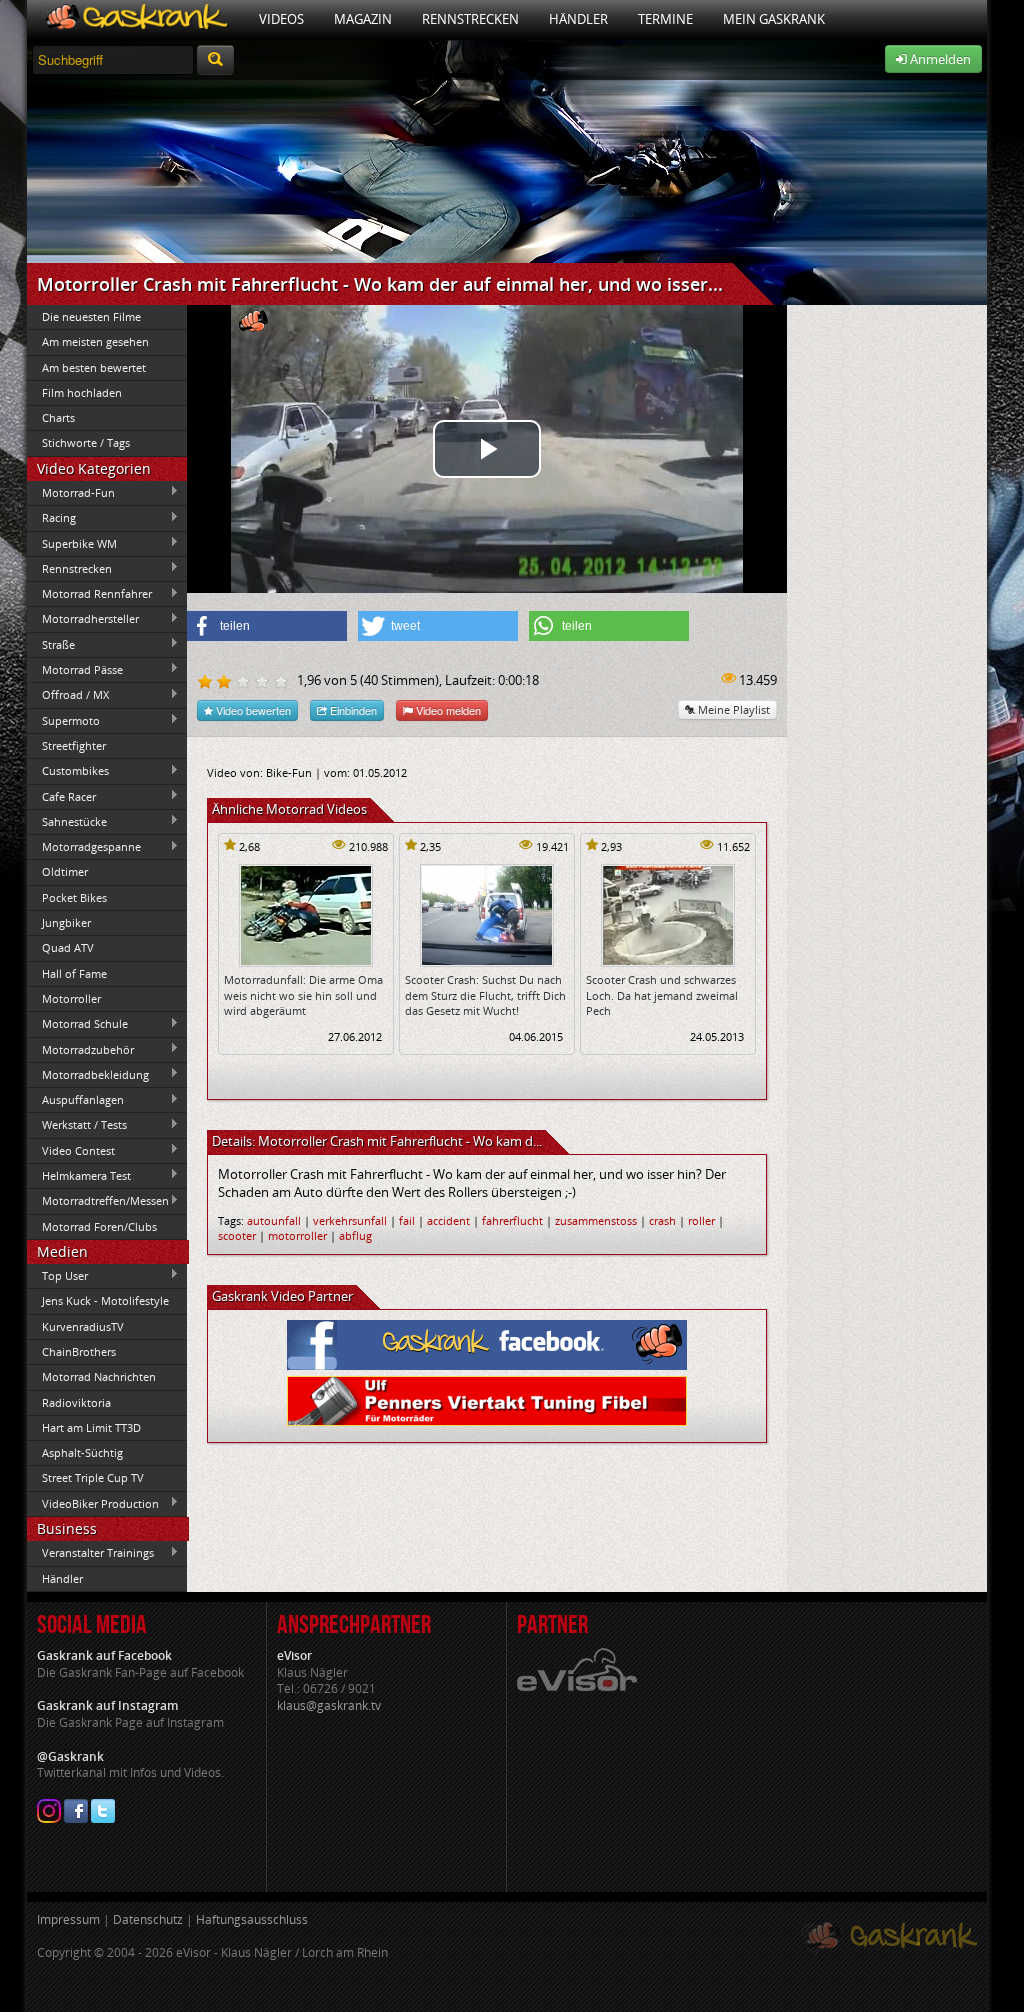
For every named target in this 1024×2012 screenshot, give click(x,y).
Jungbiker (66, 922)
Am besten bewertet (94, 367)
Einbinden (352, 710)
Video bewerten (252, 710)
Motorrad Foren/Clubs (99, 1226)
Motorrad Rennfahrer (89, 594)
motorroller (297, 1235)
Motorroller (71, 998)
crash (662, 1220)
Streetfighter (74, 745)
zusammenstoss (596, 1220)
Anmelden (939, 59)
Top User (57, 1275)
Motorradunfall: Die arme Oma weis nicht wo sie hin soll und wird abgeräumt (303, 995)
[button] (267, 626)
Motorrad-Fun (71, 492)
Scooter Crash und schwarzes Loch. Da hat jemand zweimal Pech (662, 995)
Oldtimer (65, 871)
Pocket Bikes (74, 897)
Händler (578, 19)
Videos (281, 19)
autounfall (274, 1220)
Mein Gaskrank (774, 19)
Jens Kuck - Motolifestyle (105, 1300)
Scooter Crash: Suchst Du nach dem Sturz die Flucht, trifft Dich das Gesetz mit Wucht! (485, 995)
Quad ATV (68, 947)
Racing (51, 518)
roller (701, 1220)
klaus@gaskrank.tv (329, 1705)
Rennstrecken (470, 19)
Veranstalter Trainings (90, 1553)
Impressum (68, 1919)
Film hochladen (82, 392)
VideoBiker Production (93, 1503)
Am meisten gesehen (95, 341)
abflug (355, 1235)
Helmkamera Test (79, 1175)
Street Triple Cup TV (93, 1477)
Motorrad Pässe (75, 669)
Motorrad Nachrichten (99, 1376)
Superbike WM (72, 543)
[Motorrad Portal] (135, 19)
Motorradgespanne (84, 847)
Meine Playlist (732, 709)
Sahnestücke (67, 821)
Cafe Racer (61, 796)
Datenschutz (148, 1919)
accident (448, 1220)
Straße (51, 644)
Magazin (363, 19)
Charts (58, 417)
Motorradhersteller (83, 619)
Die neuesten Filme (91, 316)
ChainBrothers (79, 1351)
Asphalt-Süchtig (82, 1452)
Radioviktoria (76, 1402)
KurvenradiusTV (83, 1326)
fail (407, 1220)
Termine (665, 19)
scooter (237, 1235)
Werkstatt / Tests (77, 1125)
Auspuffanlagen (75, 1100)
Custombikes (68, 771)
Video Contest (71, 1150)
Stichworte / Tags (86, 442)
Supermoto (63, 720)
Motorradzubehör (80, 1049)
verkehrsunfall (350, 1220)
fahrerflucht (512, 1220)
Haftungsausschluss (252, 1919)
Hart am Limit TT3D (91, 1427)
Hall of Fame (74, 973)
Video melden (447, 710)
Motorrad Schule (77, 1024)
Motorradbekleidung (88, 1074)
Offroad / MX (68, 695)
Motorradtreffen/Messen (98, 1201)
